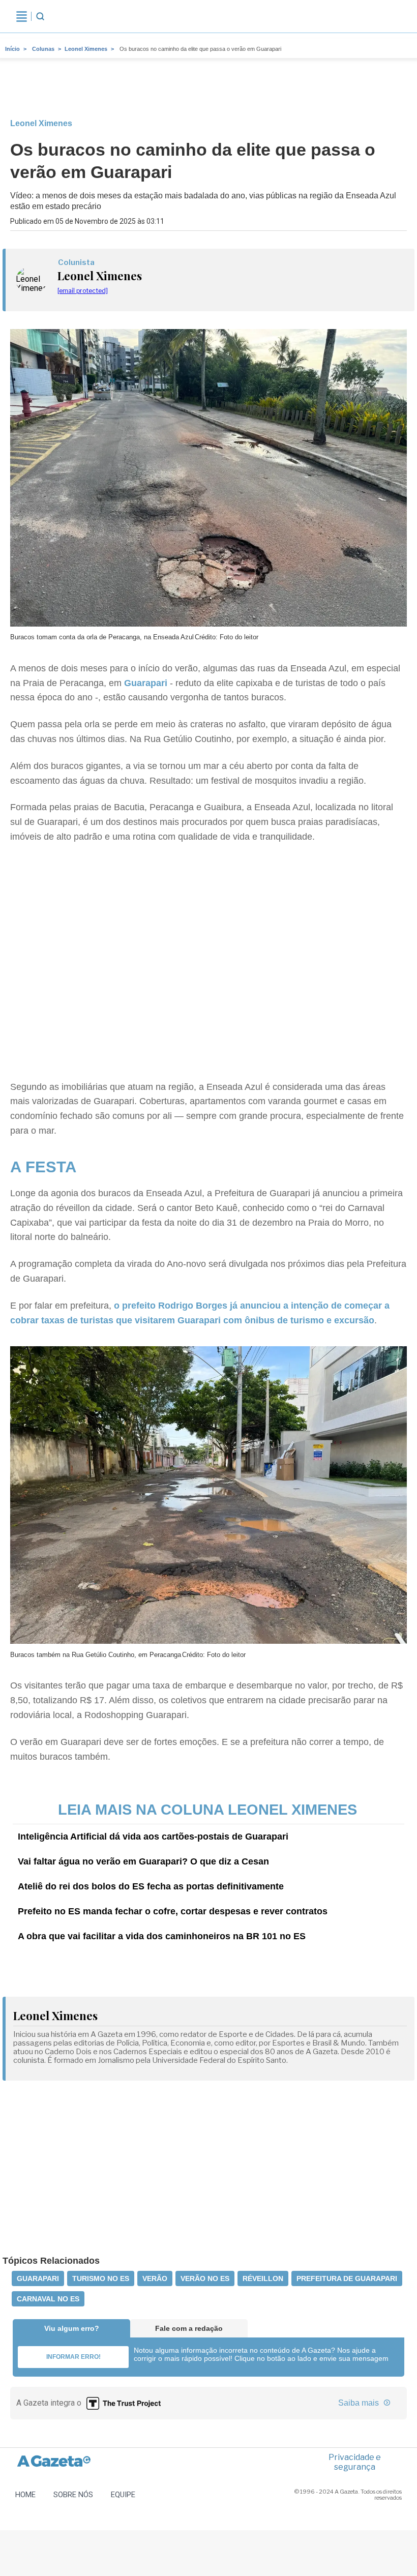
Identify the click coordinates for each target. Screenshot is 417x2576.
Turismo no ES (101, 2278)
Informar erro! (73, 2357)
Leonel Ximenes (86, 49)
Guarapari (146, 683)
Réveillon (263, 2278)
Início (12, 49)
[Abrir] (22, 16)
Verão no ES (205, 2278)
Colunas (43, 49)
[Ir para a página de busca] (40, 16)
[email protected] (83, 291)
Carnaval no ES (48, 2299)
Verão (155, 2278)
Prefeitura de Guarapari (347, 2278)
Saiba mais (360, 2403)
